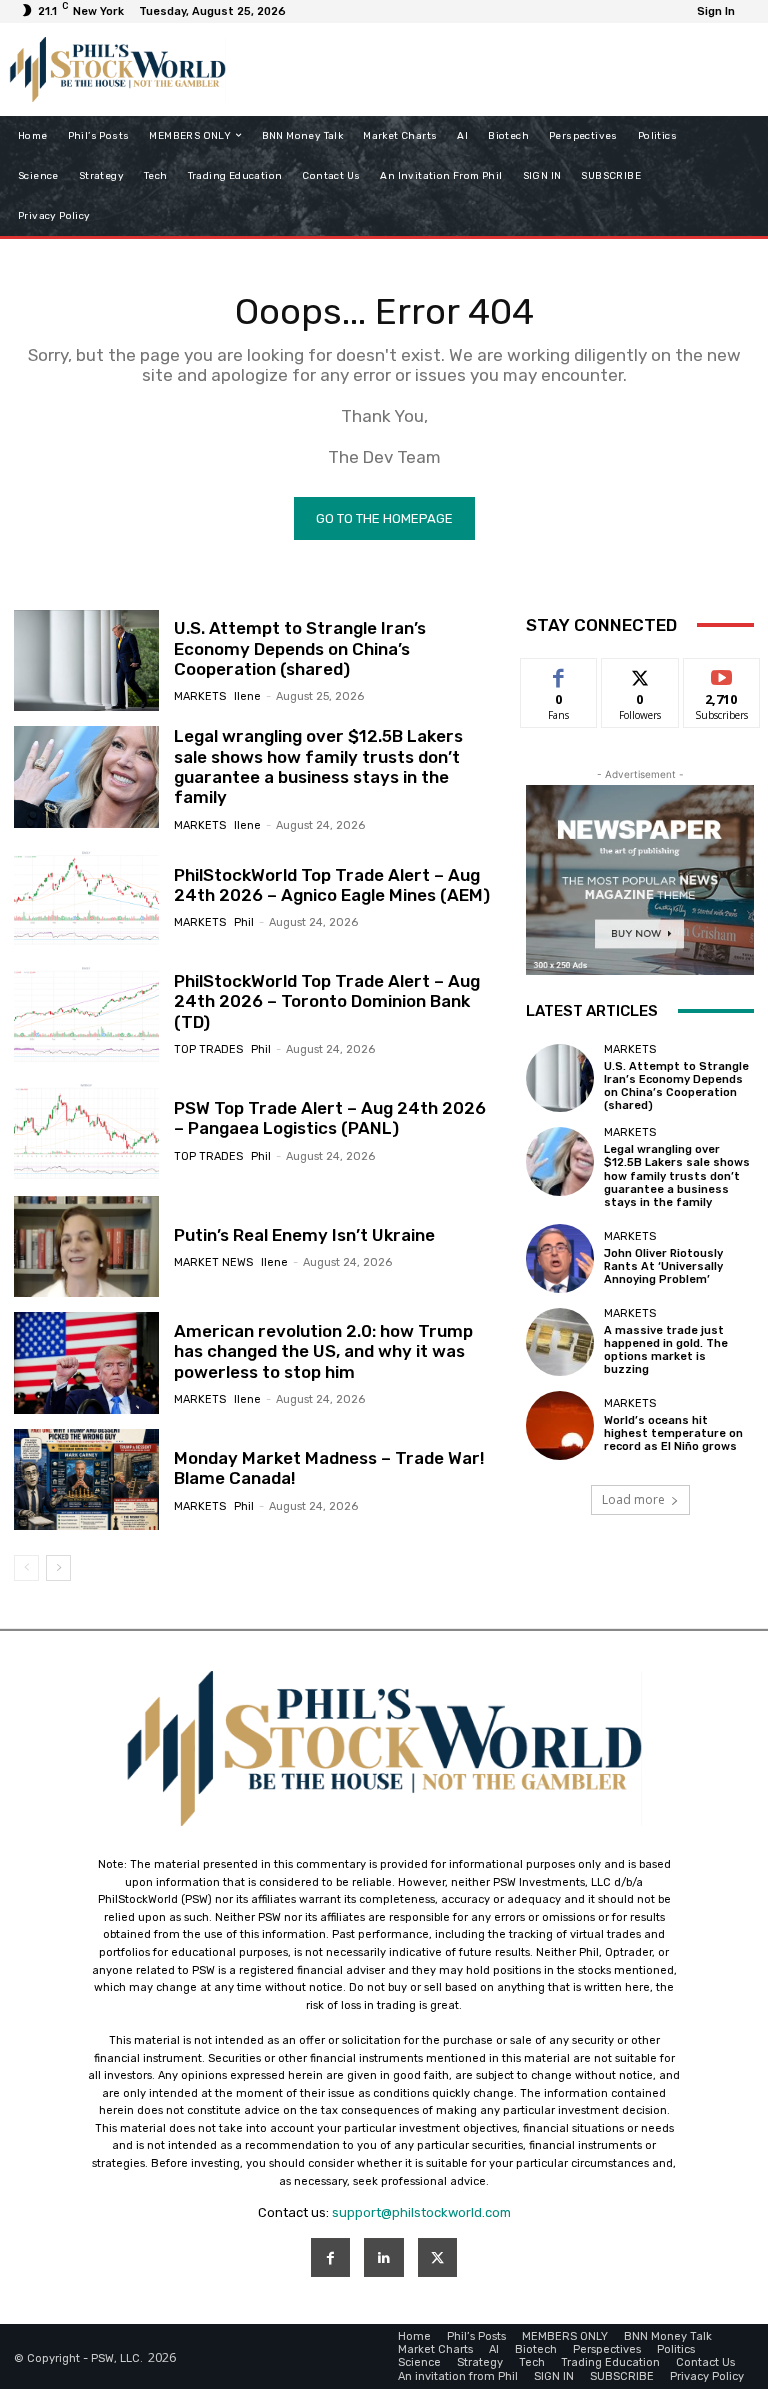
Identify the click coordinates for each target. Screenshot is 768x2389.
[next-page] (58, 1568)
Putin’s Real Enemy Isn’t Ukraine (304, 1235)
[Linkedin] (383, 2257)
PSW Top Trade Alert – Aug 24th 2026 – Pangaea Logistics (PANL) (330, 1118)
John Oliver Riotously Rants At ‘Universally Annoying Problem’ (663, 1266)
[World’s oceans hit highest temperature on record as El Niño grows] (560, 1425)
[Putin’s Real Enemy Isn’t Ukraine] (86, 1247)
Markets (200, 696)
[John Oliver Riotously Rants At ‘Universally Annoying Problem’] (560, 1258)
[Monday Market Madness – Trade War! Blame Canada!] (86, 1480)
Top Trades (208, 1049)
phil (244, 922)
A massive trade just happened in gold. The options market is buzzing (666, 1350)
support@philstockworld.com (421, 2212)
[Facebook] (330, 2257)
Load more (633, 1499)
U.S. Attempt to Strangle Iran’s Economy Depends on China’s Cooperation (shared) (300, 648)
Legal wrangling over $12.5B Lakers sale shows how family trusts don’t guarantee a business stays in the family (318, 766)
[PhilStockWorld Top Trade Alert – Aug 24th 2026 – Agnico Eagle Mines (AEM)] (86, 897)
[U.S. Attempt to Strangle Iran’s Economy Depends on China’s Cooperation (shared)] (86, 661)
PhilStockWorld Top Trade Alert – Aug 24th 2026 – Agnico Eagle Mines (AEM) (332, 885)
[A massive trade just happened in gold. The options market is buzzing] (560, 1342)
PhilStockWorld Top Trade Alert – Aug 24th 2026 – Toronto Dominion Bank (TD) (327, 1001)
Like (559, 673)
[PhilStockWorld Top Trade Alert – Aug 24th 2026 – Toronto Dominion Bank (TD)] (86, 1013)
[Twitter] (437, 2257)
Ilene (247, 696)
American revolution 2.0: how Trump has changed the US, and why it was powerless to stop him (323, 1351)
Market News (213, 1262)
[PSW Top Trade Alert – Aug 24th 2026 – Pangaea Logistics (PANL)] (86, 1130)
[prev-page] (26, 1568)
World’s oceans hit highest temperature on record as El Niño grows (673, 1433)
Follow (640, 673)
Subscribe (722, 673)
